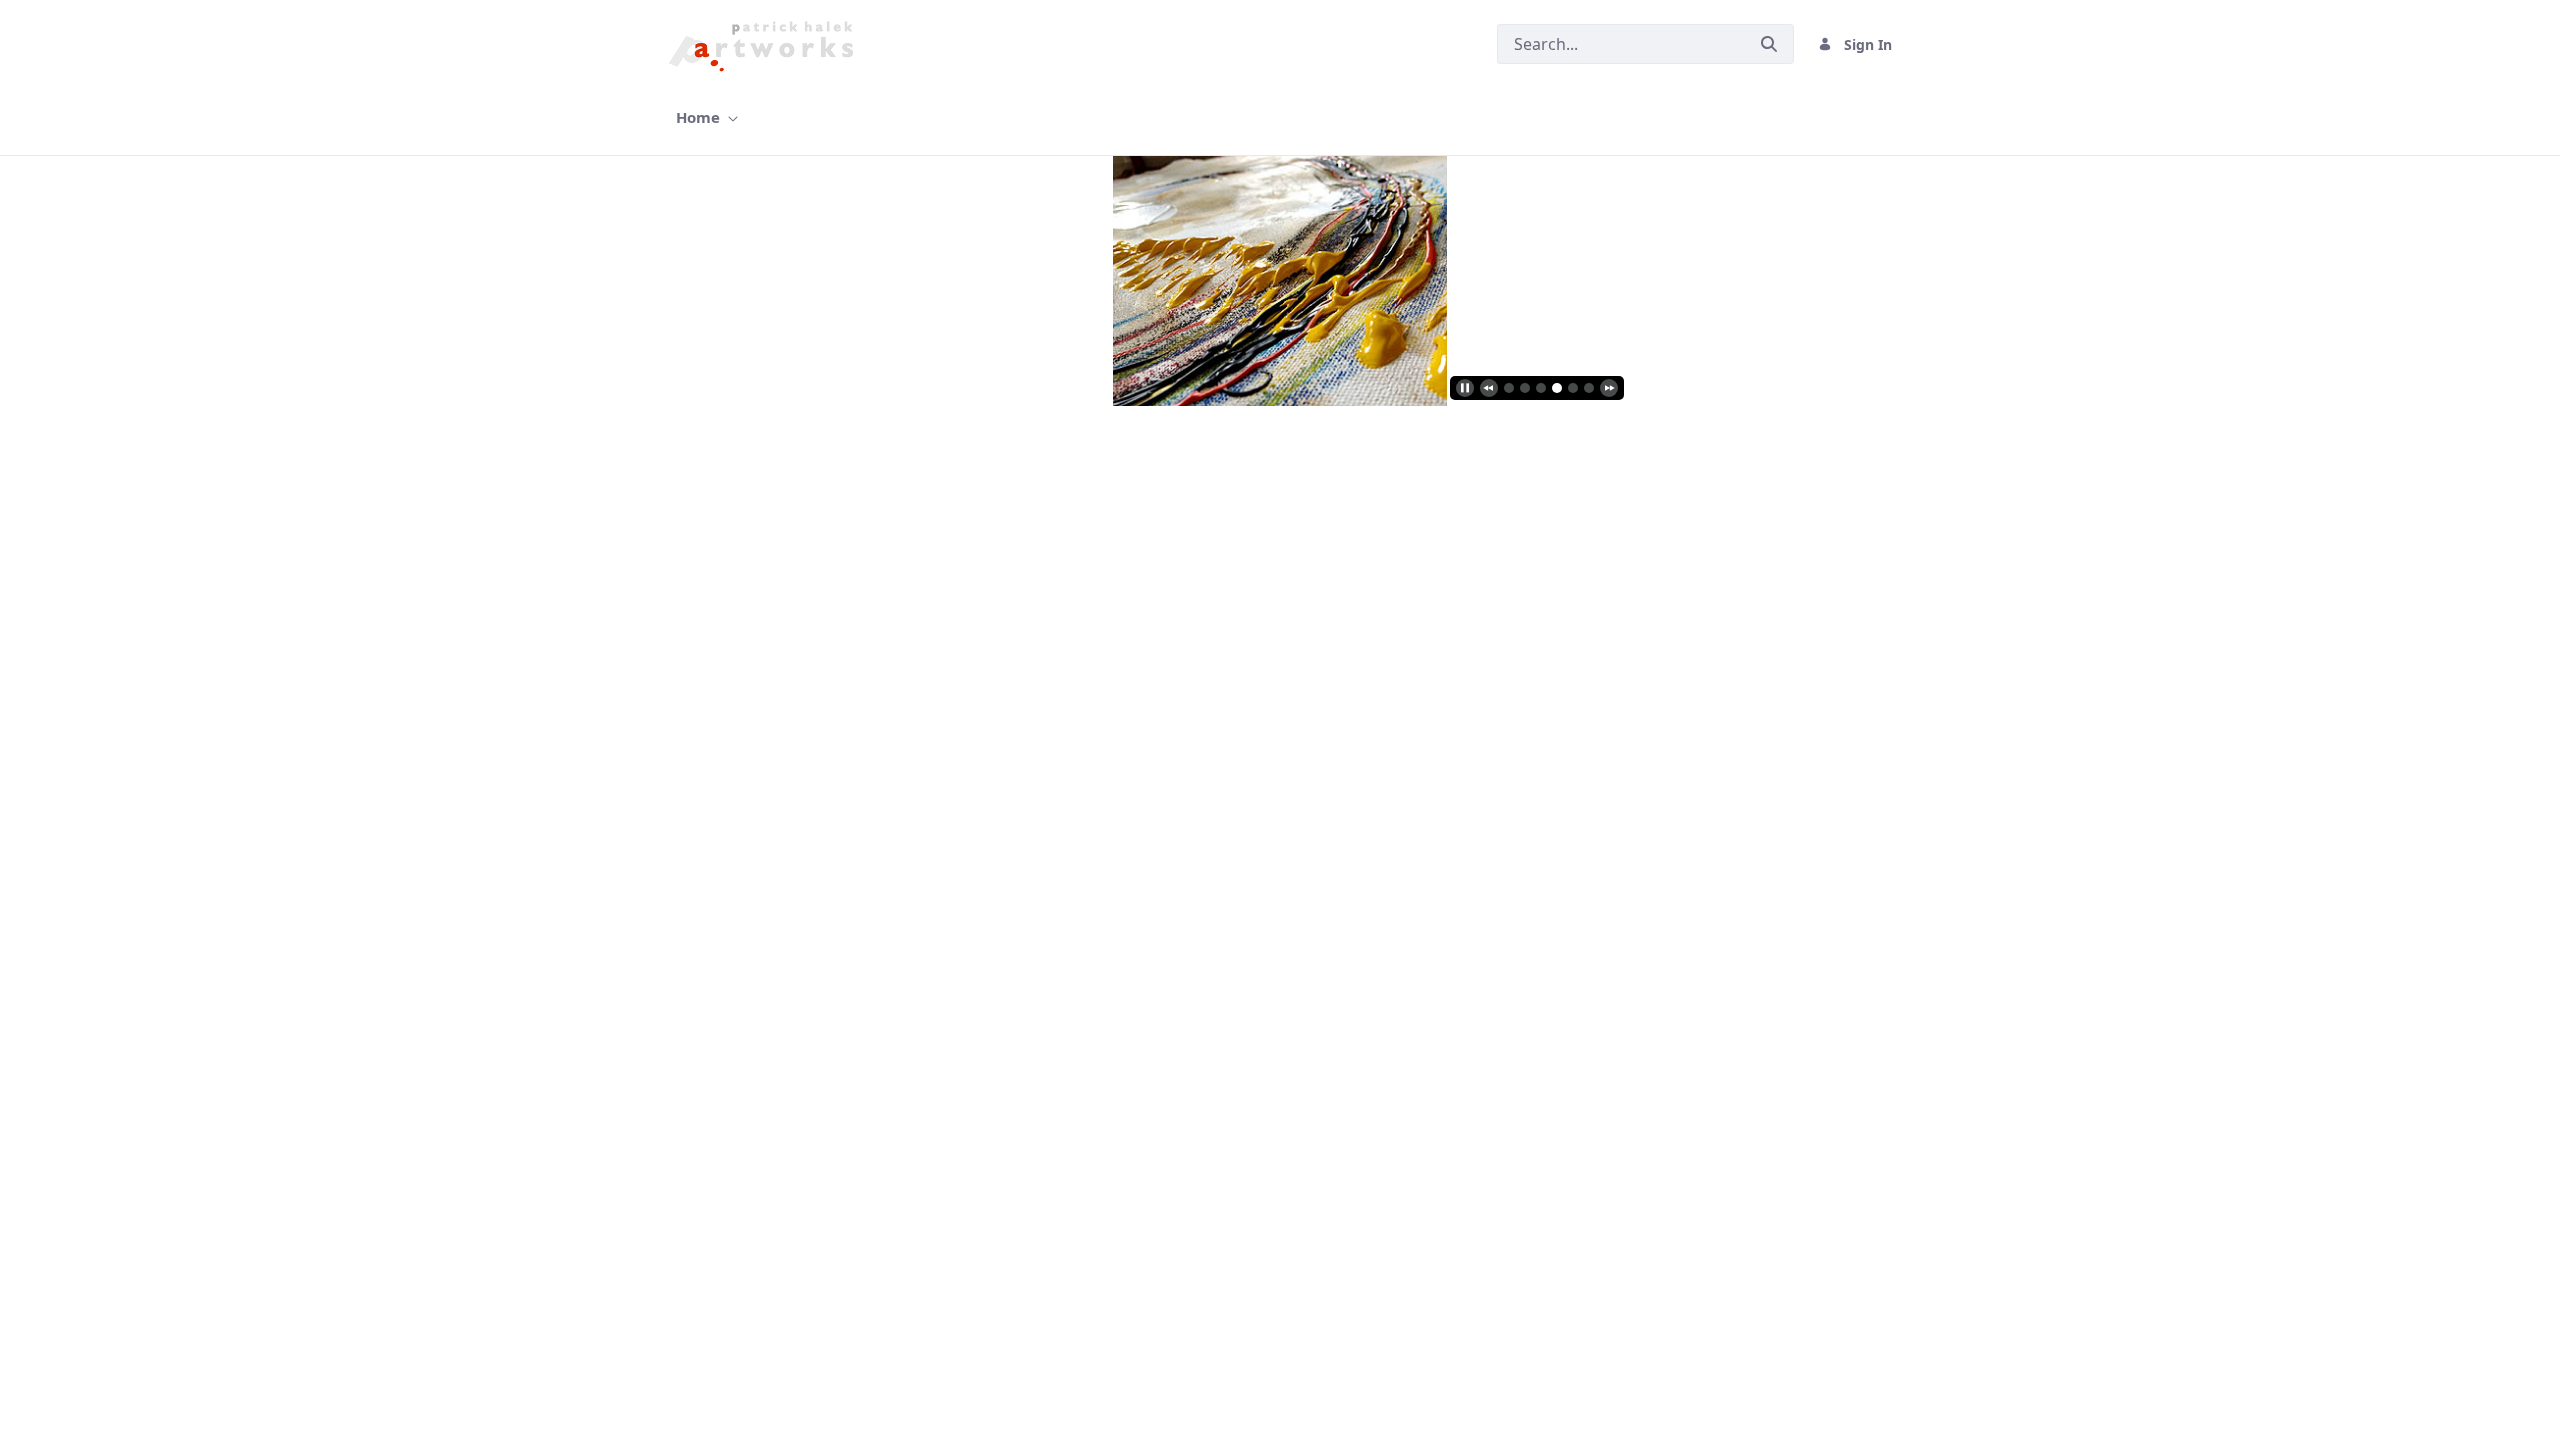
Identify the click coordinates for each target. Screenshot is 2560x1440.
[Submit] (1769, 44)
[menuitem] (707, 117)
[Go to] (766, 44)
